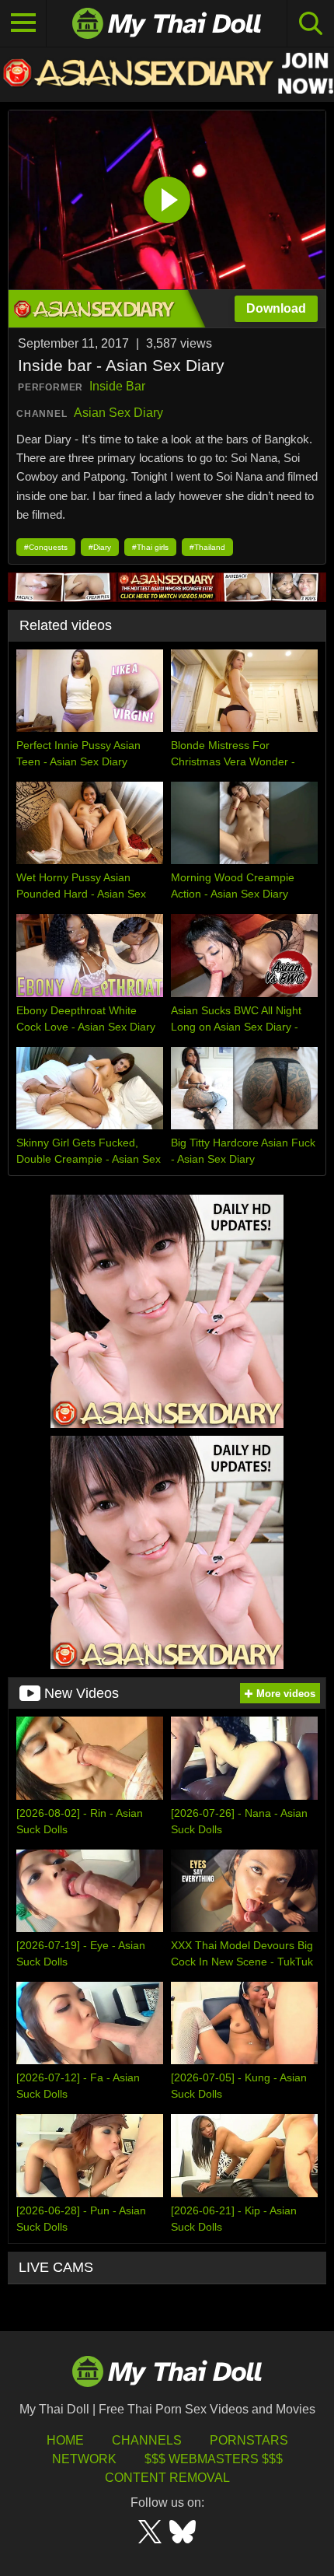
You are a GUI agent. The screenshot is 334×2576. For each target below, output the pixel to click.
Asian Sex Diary (118, 413)
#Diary (100, 547)
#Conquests (46, 547)
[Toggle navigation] (23, 23)
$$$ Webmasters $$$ (214, 2459)
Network (84, 2459)
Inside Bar (117, 386)
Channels (147, 2440)
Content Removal (167, 2478)
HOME (65, 2440)
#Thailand (207, 547)
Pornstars (249, 2440)
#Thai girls (150, 547)
